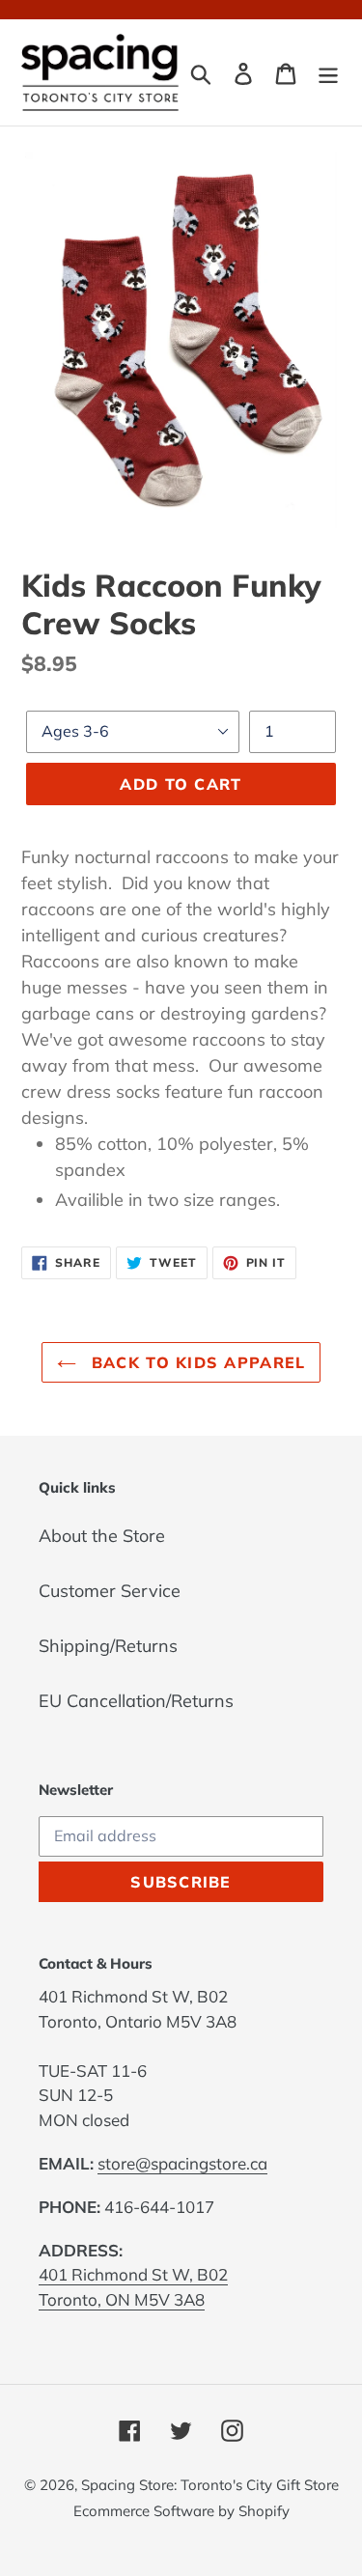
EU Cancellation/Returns (136, 1701)
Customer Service (110, 1591)
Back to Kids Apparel (196, 1362)
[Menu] (328, 72)
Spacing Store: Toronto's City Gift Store (210, 2485)
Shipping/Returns (108, 1646)
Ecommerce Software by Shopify (181, 2511)
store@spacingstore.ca (182, 2163)
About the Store (102, 1536)
